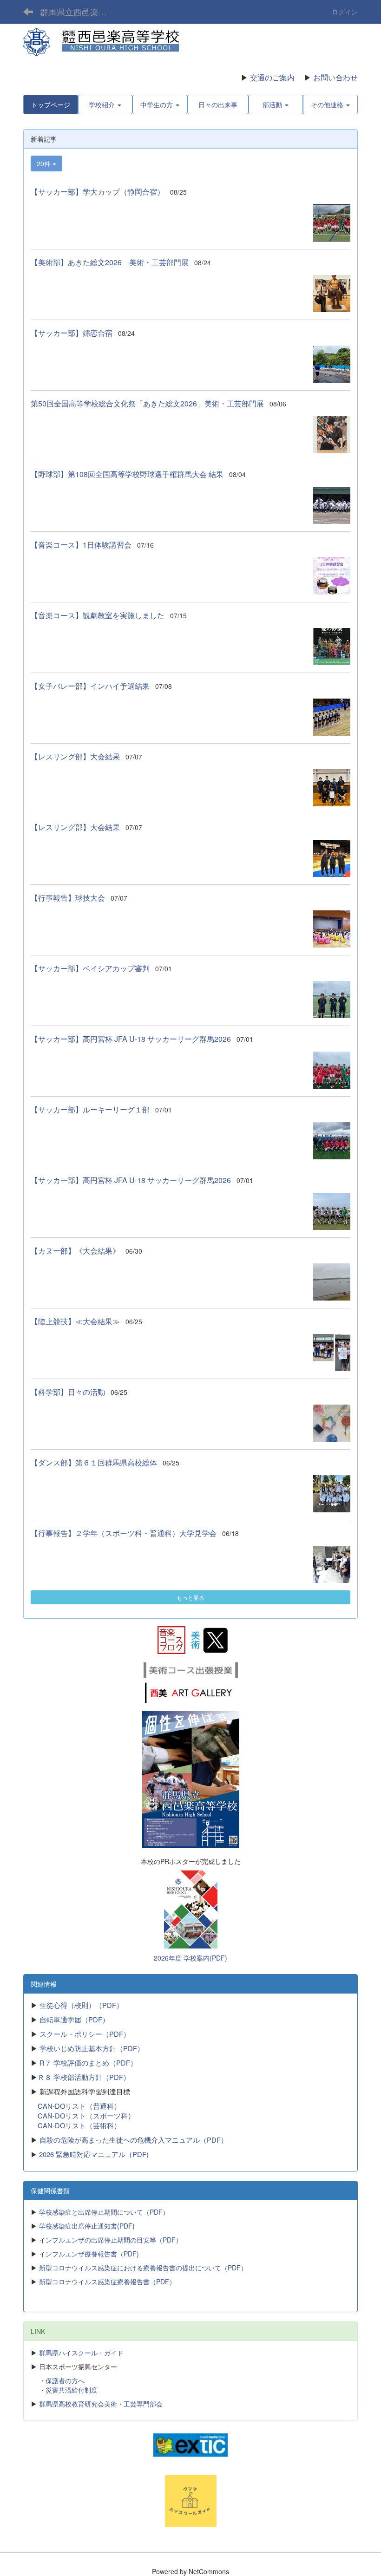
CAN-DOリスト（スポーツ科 (83, 2115)
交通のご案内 (272, 77)
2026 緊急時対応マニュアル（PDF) (94, 2154)
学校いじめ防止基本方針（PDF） (92, 2048)
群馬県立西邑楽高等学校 (79, 12)
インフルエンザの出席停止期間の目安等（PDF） (111, 2240)
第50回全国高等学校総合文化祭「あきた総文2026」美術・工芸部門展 (147, 403)
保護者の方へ (65, 2380)
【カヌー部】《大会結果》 (75, 1251)
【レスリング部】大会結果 (75, 756)
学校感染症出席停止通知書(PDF (86, 2226)
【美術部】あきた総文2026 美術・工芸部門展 (110, 262)
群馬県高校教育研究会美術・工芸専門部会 (101, 2404)
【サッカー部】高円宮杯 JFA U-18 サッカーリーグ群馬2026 (131, 1039)
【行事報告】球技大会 (68, 898)
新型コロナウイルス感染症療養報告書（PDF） (106, 2282)
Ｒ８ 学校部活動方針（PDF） (84, 2077)
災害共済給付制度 (72, 2390)
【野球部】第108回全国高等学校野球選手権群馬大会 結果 (127, 474)
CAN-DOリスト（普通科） (79, 2106)
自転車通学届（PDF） (74, 2019)
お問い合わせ (335, 77)
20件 (45, 163)
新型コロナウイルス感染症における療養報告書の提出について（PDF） (143, 2268)
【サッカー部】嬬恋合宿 (72, 333)
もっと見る (190, 1597)
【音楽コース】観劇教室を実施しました (98, 615)
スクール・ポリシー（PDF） (85, 2034)
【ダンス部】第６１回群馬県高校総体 (94, 1462)
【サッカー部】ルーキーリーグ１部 (90, 1109)
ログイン (345, 12)
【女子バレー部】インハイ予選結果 (90, 686)
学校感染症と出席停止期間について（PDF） (104, 2212)
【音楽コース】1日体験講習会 (81, 545)
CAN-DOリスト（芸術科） (79, 2125)
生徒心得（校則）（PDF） (80, 2005)
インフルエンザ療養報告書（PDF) (89, 2254)
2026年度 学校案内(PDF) (190, 1958)
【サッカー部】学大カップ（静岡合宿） (98, 192)
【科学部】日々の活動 (68, 1392)
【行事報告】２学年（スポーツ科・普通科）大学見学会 (124, 1533)
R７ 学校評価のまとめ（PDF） (88, 2063)
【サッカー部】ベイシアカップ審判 (90, 968)
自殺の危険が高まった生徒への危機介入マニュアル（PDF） (134, 2140)
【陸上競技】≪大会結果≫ (75, 1321)
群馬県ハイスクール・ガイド (81, 2353)
